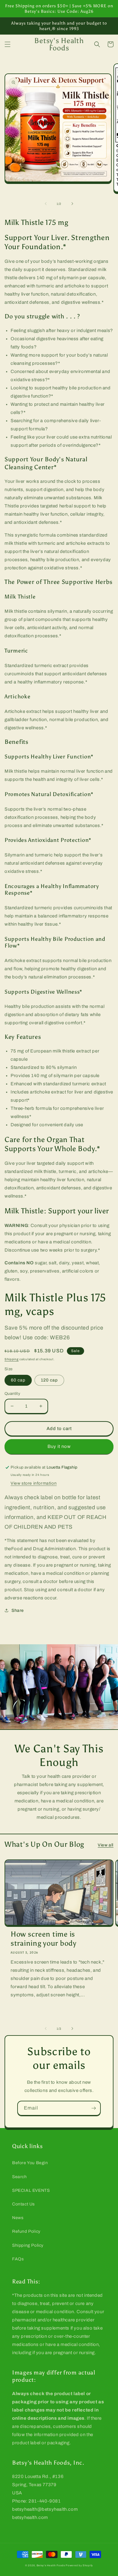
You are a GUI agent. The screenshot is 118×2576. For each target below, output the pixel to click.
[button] (8, 44)
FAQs (18, 2259)
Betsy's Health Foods (51, 2566)
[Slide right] (72, 204)
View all (106, 1845)
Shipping (12, 1359)
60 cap (18, 1380)
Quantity (12, 1394)
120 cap (49, 1380)
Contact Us (23, 2204)
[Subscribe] (93, 2108)
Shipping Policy (28, 2245)
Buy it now (59, 1446)
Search (20, 2177)
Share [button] (18, 1610)
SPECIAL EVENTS (31, 2190)
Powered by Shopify (79, 2566)
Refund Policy (26, 2231)
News (18, 2218)
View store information (34, 1483)
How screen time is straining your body (44, 1939)
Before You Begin (30, 2163)
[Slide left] (46, 204)
